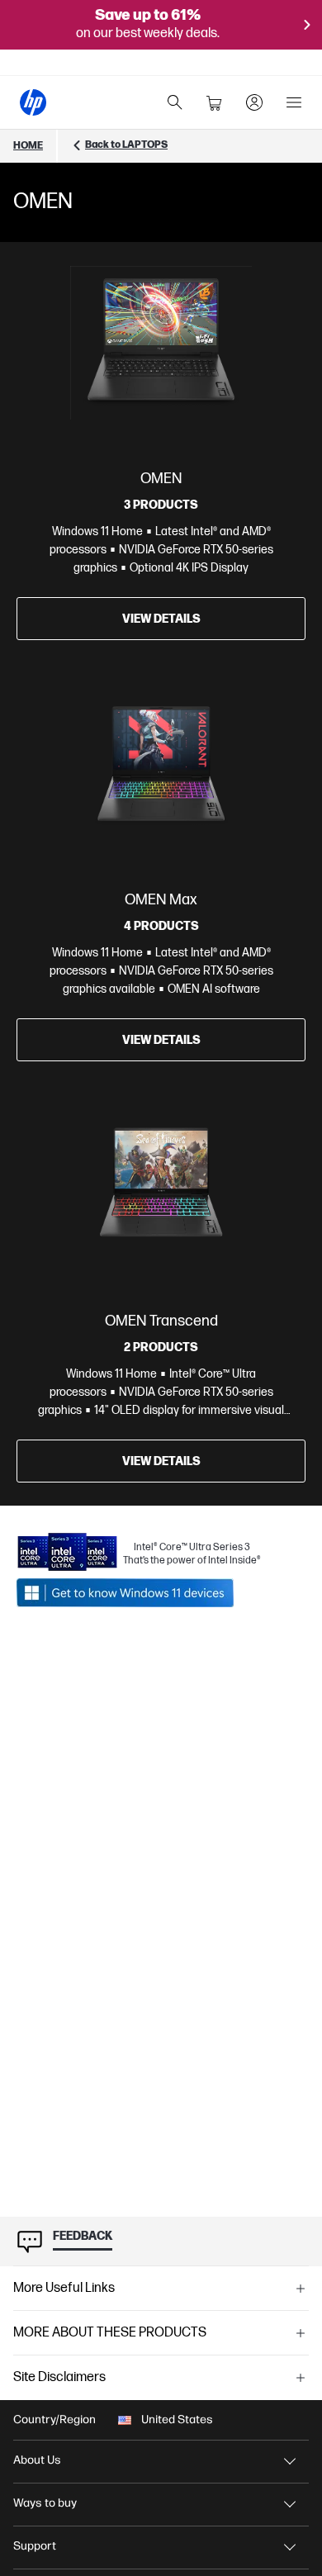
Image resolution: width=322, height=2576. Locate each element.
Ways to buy (45, 2503)
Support (35, 2546)
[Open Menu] (294, 102)
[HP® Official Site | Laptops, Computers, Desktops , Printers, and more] (33, 102)
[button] (161, 2289)
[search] (175, 102)
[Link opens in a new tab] (139, 1593)
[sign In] (254, 102)
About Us (37, 2460)
